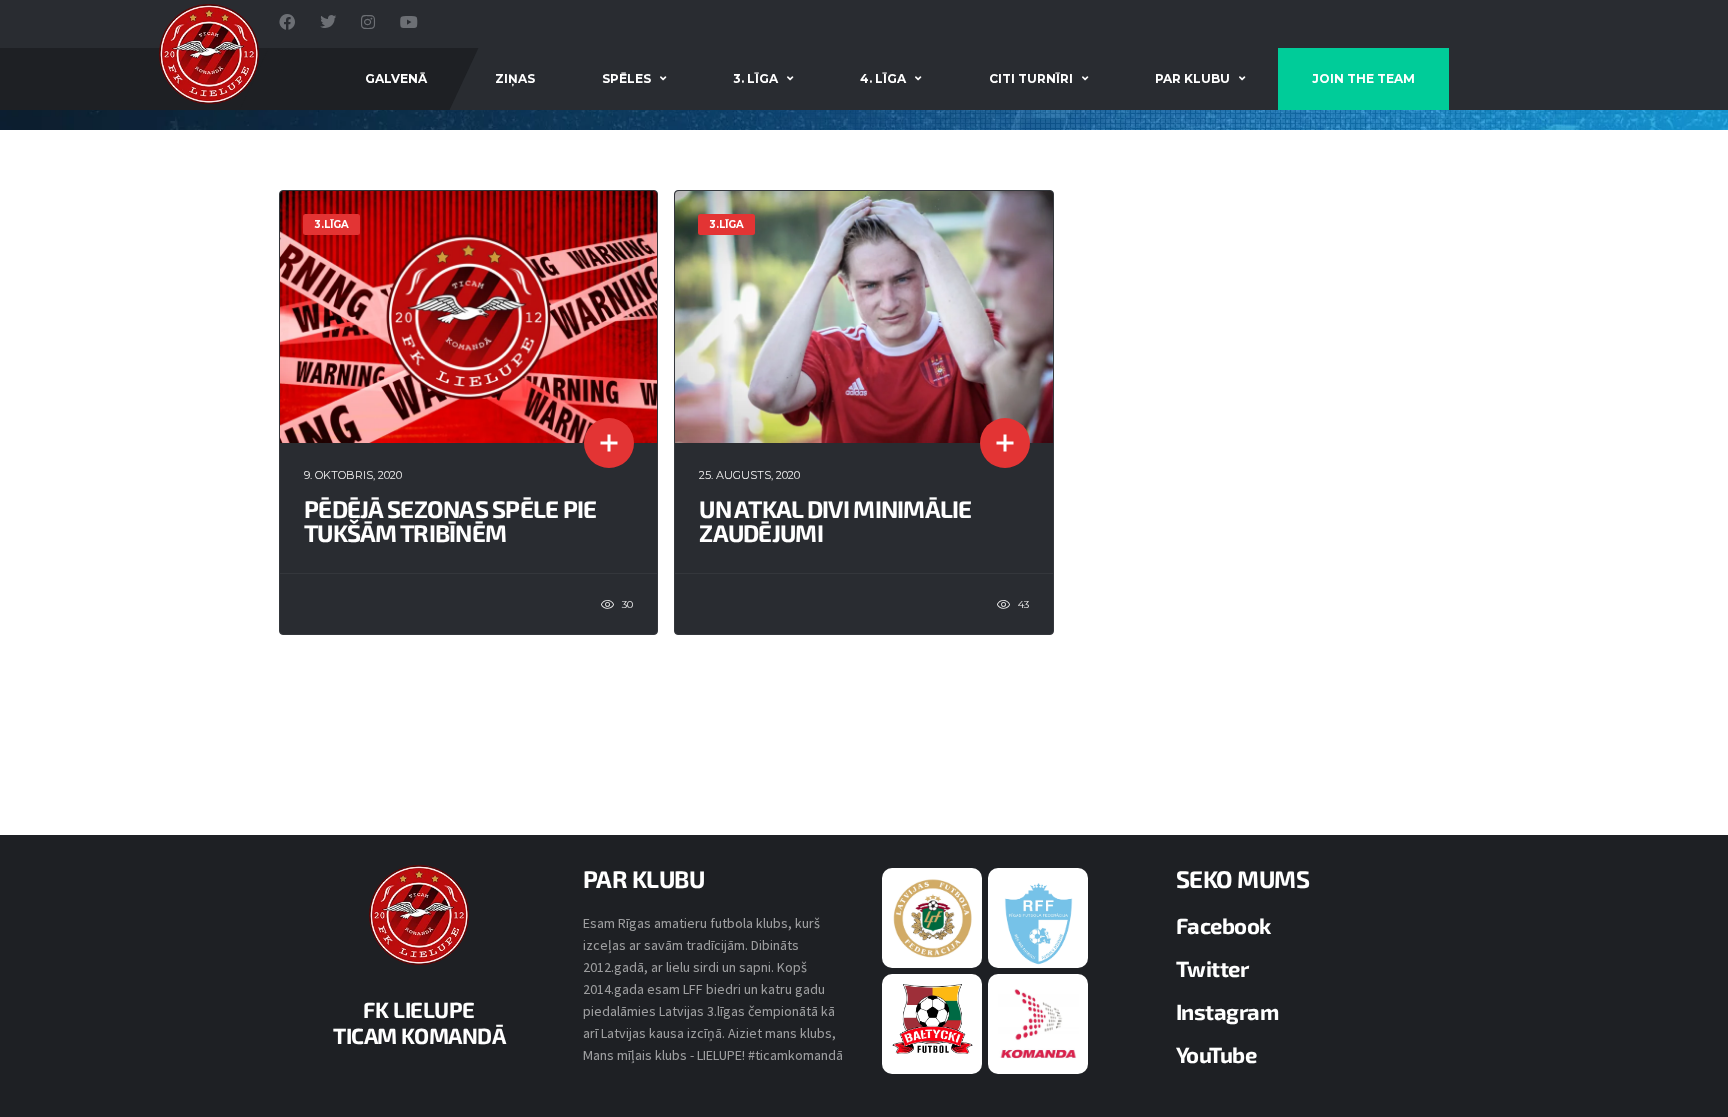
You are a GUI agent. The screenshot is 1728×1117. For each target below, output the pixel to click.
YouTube (1216, 1054)
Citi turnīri (1031, 78)
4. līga (883, 78)
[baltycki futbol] (932, 1018)
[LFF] (932, 917)
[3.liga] (1038, 922)
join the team (1363, 78)
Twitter (1212, 968)
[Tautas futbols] (1038, 1023)
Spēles (626, 78)
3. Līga (755, 78)
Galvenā (396, 78)
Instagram (1227, 1011)
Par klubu (1192, 78)
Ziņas (515, 78)
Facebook (1223, 925)
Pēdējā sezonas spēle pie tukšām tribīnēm (450, 520)
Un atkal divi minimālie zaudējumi (835, 520)
